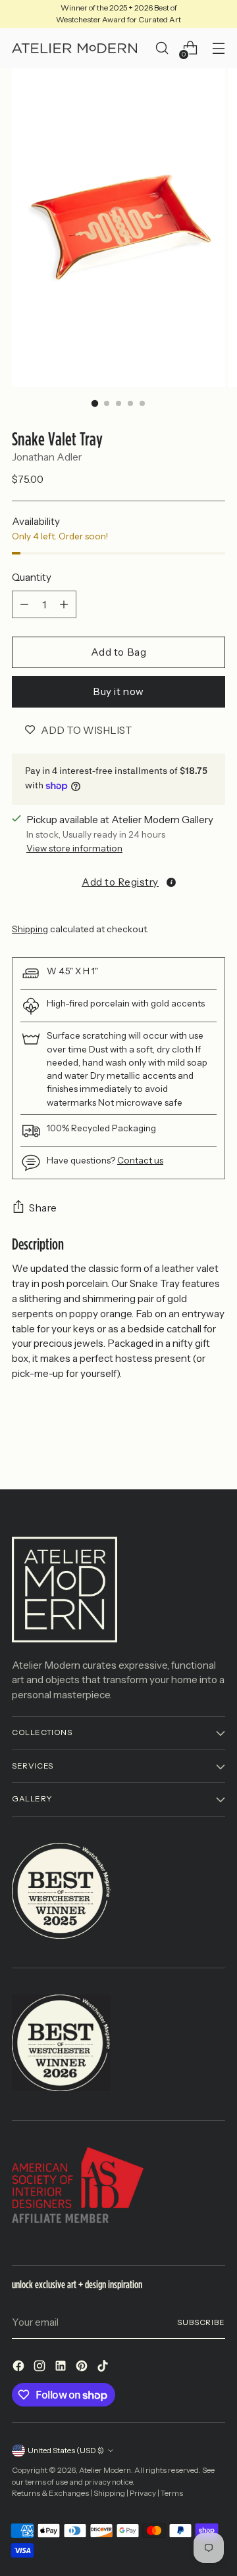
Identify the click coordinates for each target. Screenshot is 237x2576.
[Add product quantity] (64, 604)
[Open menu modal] (218, 48)
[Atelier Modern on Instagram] (41, 2368)
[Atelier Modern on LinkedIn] (62, 2368)
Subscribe (201, 2322)
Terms (172, 2493)
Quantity (32, 577)
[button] (118, 882)
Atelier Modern (105, 2470)
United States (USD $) (66, 2451)
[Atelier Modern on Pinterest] (83, 2368)
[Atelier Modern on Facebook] (20, 2368)
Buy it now (118, 691)
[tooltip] (171, 882)
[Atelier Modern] (74, 49)
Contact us (140, 1160)
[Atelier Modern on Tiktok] (104, 2368)
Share (43, 1208)
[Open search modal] (162, 48)
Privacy (143, 2493)
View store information (74, 848)
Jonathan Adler (47, 457)
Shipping (30, 929)
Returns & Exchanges (50, 2493)
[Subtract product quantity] (24, 604)
